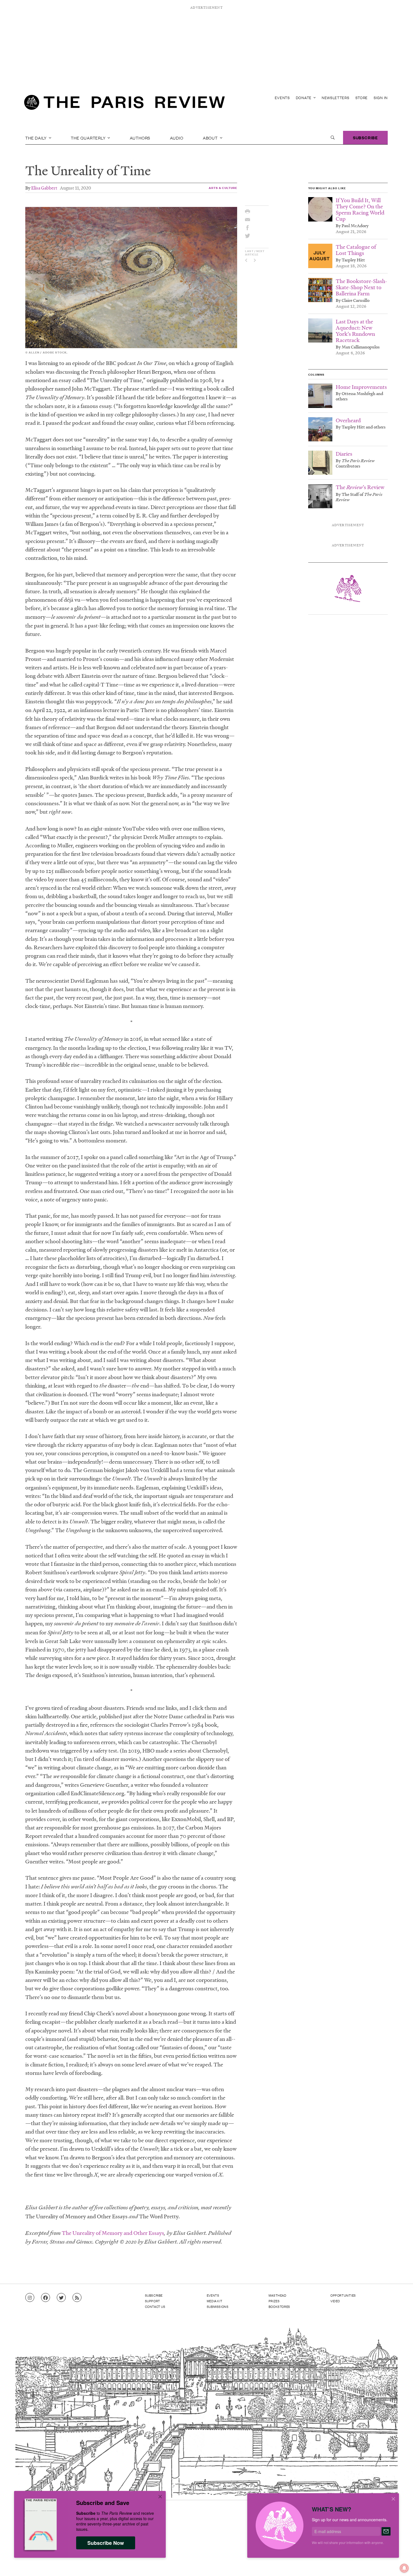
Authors (140, 138)
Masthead (278, 2295)
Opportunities (343, 2295)
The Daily (37, 138)
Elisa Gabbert (44, 188)
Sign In (381, 98)
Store (362, 98)
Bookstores (279, 2306)
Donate (304, 98)
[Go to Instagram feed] (30, 2298)
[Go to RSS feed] (77, 2298)
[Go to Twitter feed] (61, 2298)
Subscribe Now (106, 2543)
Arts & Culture (223, 188)
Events (282, 98)
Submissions (218, 2306)
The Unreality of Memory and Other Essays (113, 2233)
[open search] (333, 138)
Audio (177, 138)
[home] (124, 104)
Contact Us (155, 2306)
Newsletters (336, 98)
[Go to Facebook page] (46, 2298)
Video (335, 2301)
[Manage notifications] (400, 2564)
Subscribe (365, 137)
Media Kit (215, 2301)
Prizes (274, 2301)
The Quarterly (89, 138)
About (211, 138)
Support (153, 2301)
